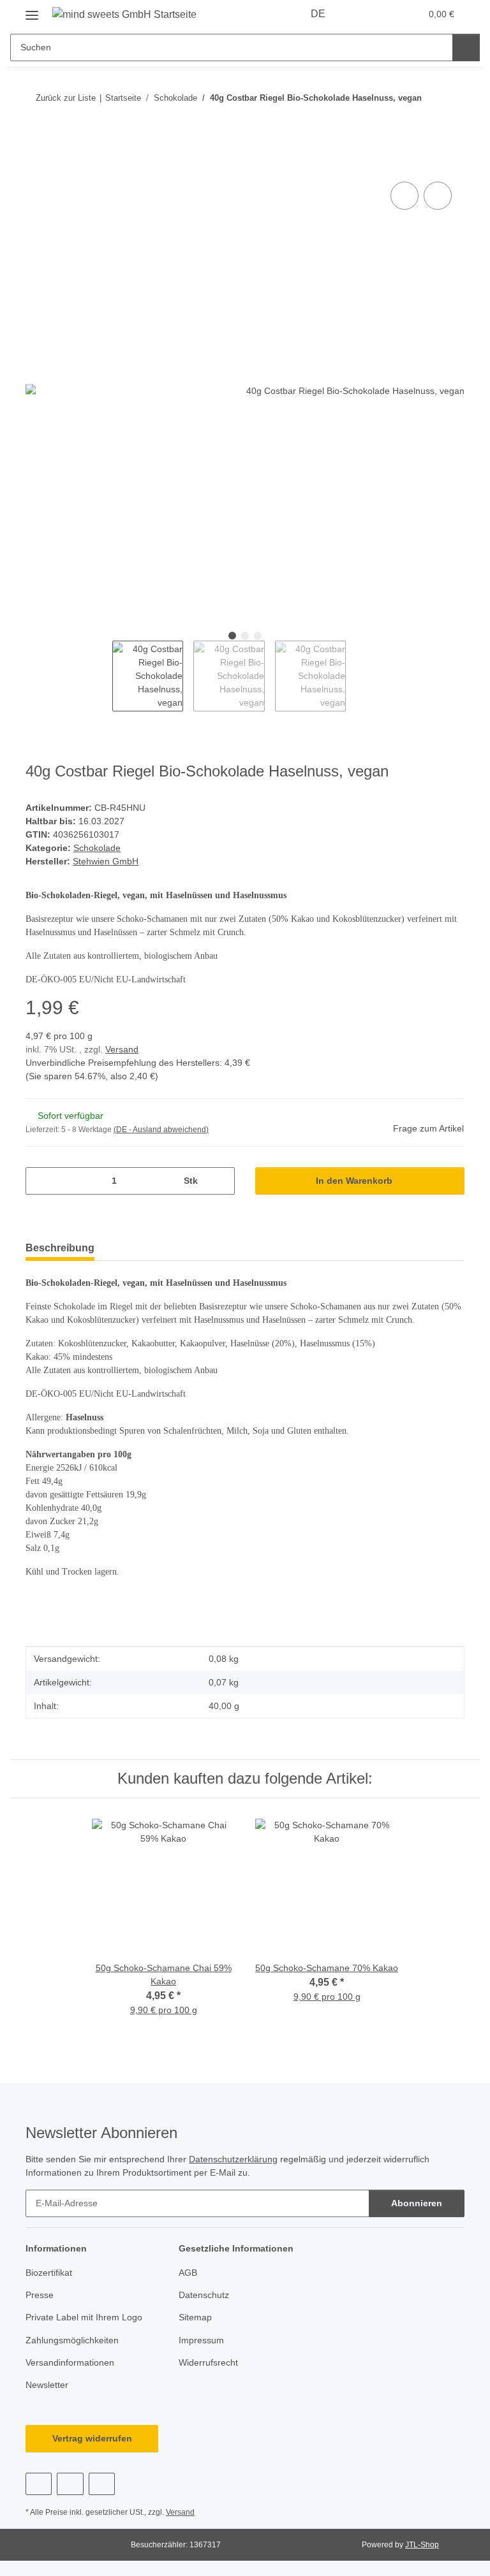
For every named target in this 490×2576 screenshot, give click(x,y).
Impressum (201, 2340)
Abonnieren (417, 2203)
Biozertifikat (49, 2273)
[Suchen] (466, 47)
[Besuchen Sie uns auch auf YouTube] (70, 2484)
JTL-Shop (422, 2545)
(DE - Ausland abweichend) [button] (161, 1130)
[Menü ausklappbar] (32, 11)
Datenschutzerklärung (233, 2159)
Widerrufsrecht (208, 2362)
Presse (40, 2295)
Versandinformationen (70, 2362)
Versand (122, 1049)
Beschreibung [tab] (60, 1248)
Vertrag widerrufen (92, 2438)
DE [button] (318, 14)
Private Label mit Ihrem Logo (84, 2317)
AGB (188, 2273)
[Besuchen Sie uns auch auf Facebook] (39, 2484)
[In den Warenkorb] (36, 164)
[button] (360, 14)
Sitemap (195, 2317)
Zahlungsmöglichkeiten (72, 2340)
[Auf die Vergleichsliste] (405, 196)
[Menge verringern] (40, 1181)
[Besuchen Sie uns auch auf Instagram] (102, 2484)
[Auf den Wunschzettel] (438, 196)
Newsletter (47, 2385)
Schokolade (97, 848)
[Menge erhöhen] (220, 1181)
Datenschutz (204, 2295)
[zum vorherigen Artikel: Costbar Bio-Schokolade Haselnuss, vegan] (423, 123)
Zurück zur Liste (66, 98)
